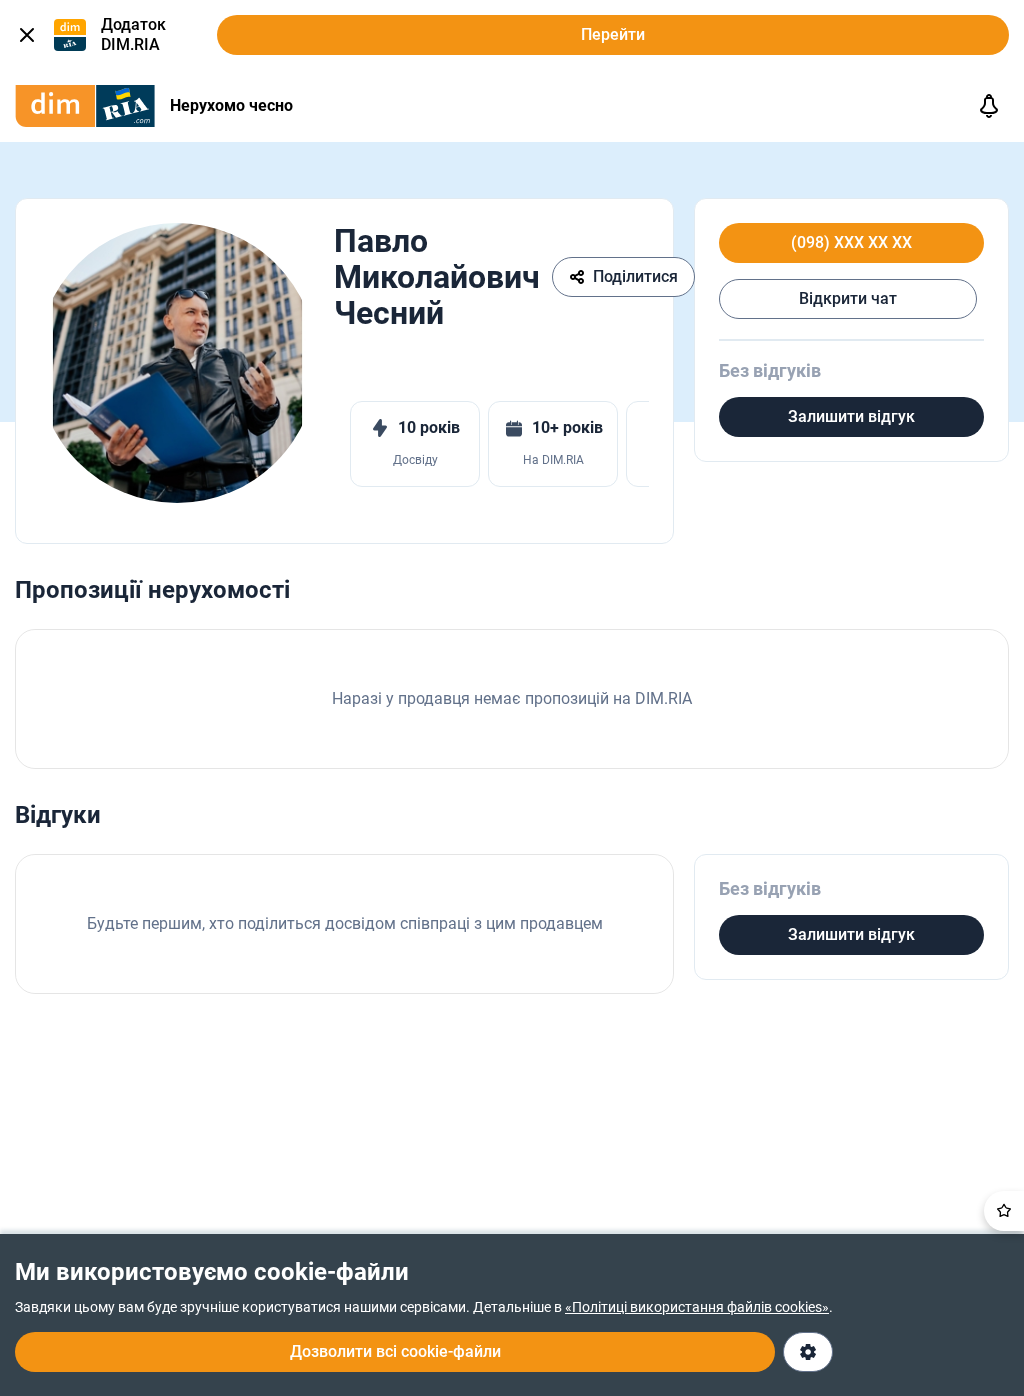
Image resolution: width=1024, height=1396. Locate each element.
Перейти (613, 34)
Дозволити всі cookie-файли (395, 1351)
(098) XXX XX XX (851, 243)
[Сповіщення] (989, 106)
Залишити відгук (851, 416)
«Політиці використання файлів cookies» (697, 1307)
